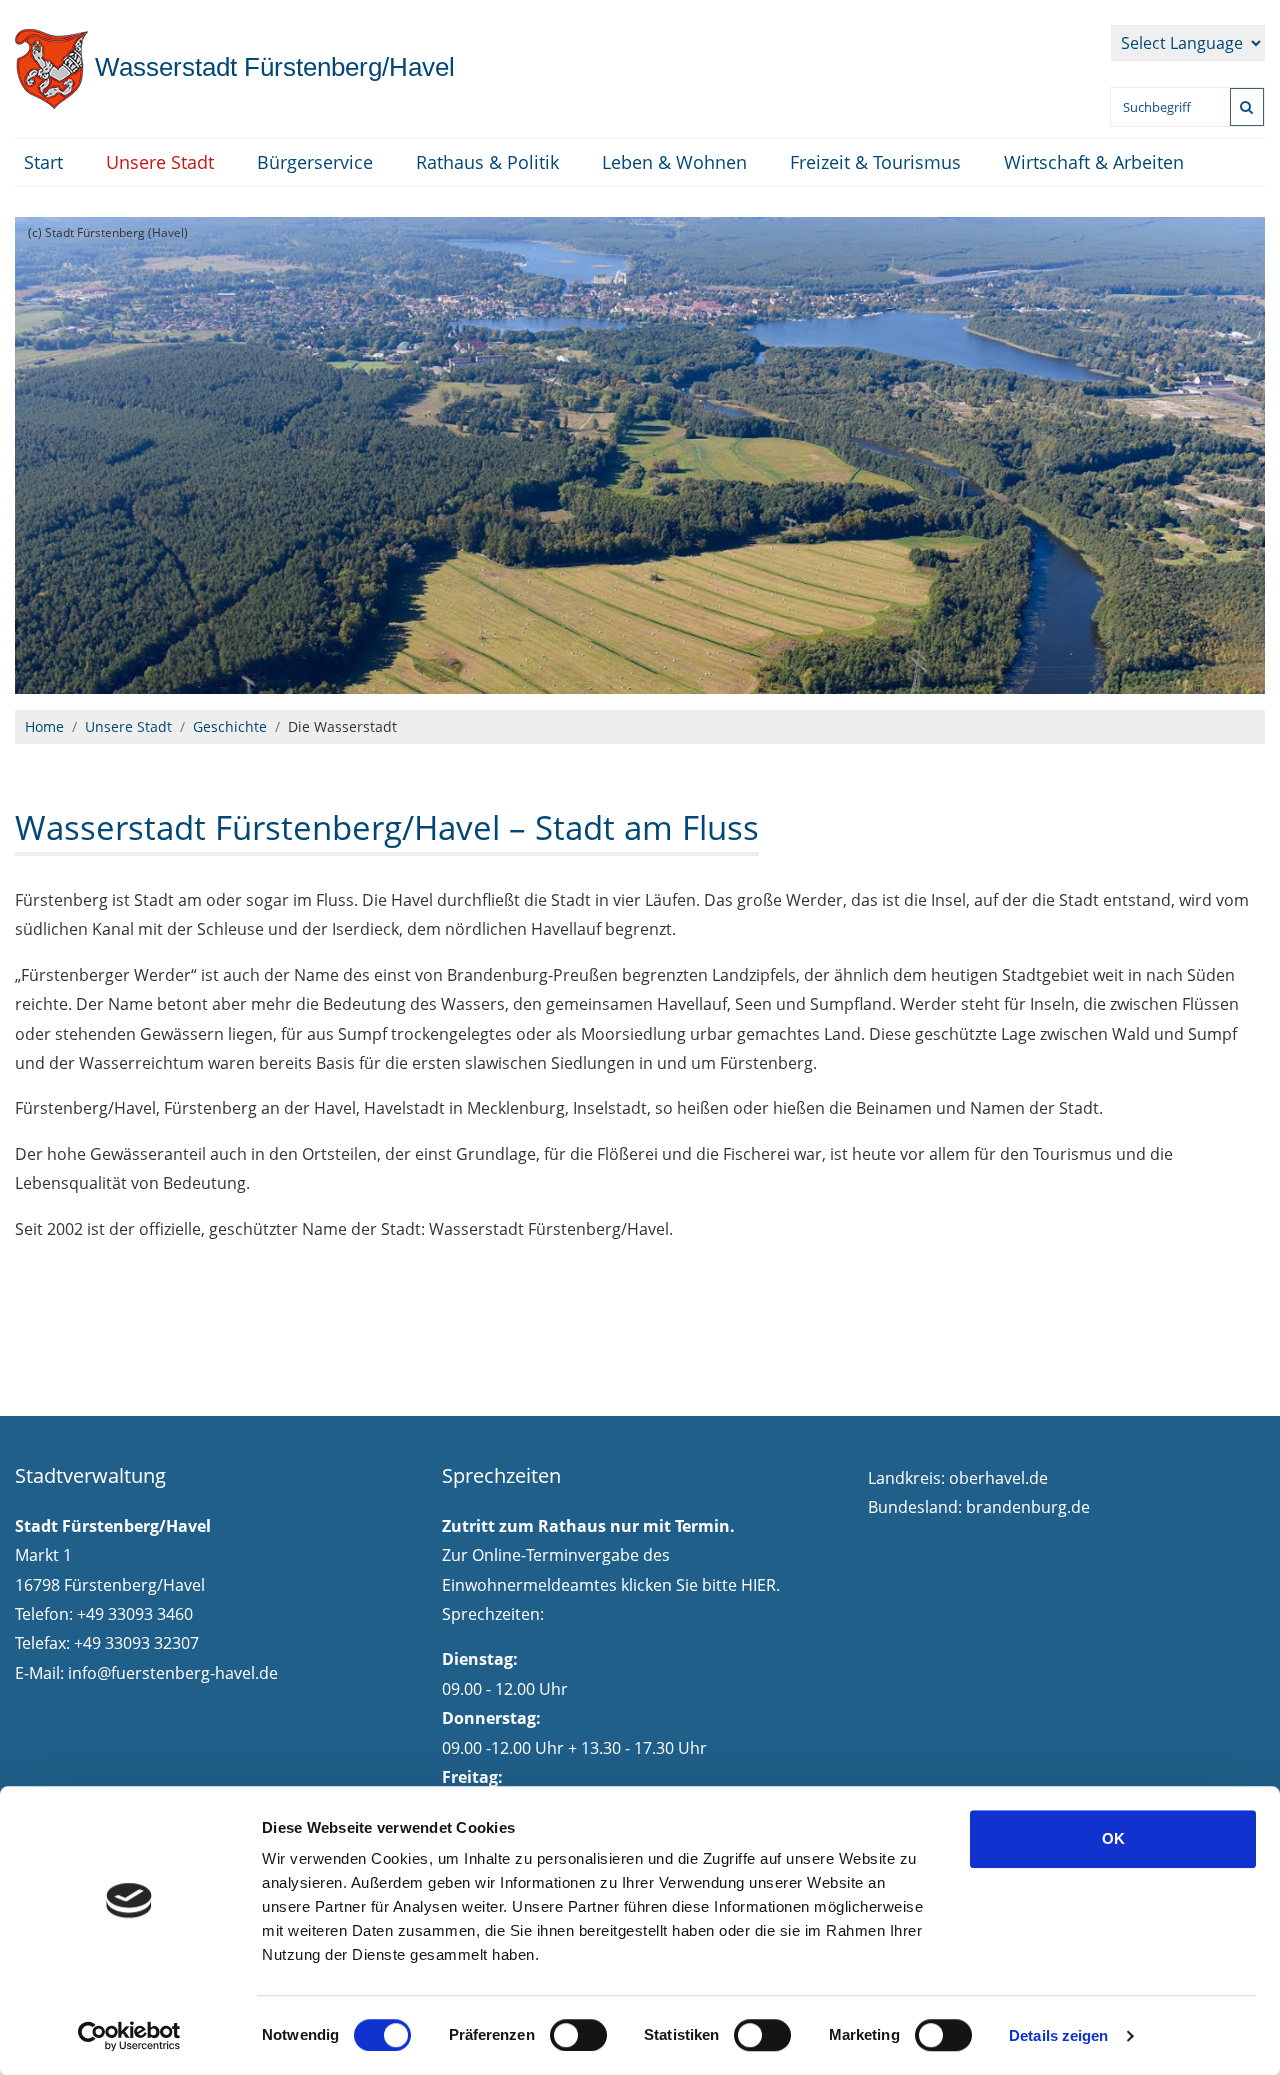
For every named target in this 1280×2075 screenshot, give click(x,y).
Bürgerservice (315, 162)
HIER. (760, 1585)
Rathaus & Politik (487, 162)
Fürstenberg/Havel (271, 67)
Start (43, 162)
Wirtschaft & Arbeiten (1094, 162)
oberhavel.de (998, 1478)
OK (1113, 1838)
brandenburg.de (1028, 1507)
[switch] (578, 2035)
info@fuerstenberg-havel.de (173, 1673)
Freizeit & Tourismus (875, 162)
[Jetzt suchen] (1247, 107)
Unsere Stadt (160, 162)
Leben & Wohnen (674, 162)
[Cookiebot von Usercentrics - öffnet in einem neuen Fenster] (129, 2036)
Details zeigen (1058, 2035)
